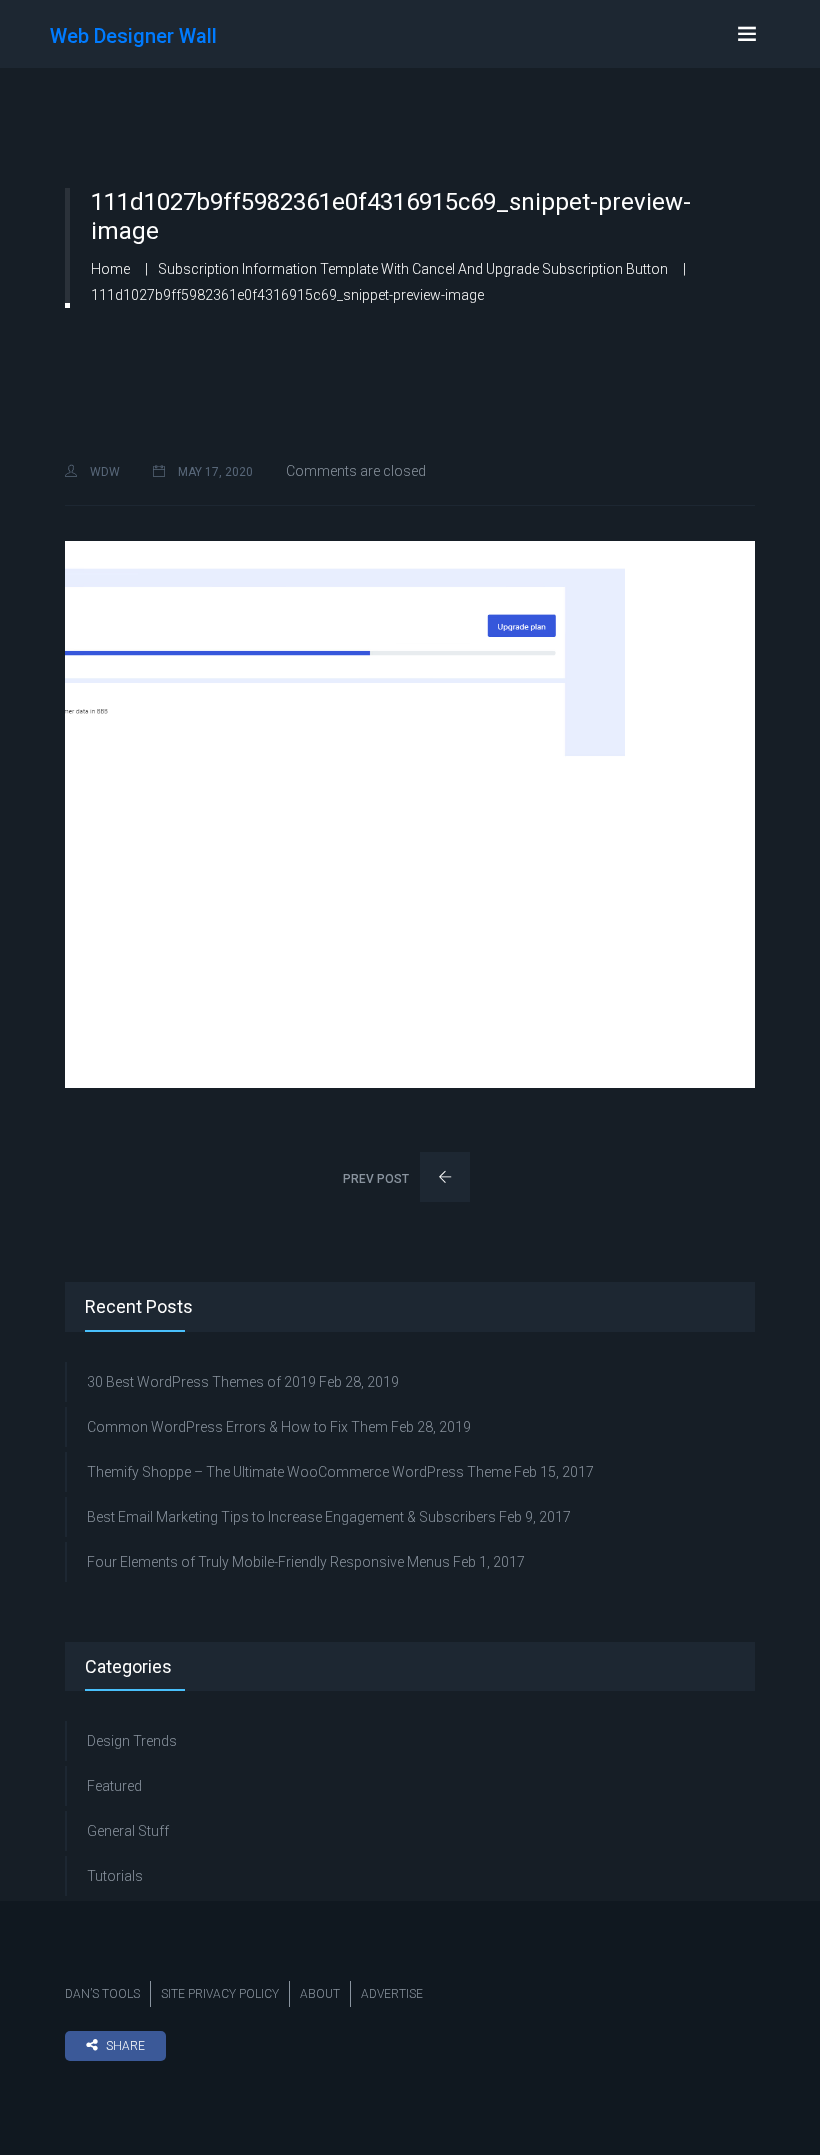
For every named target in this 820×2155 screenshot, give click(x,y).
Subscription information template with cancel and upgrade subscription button (413, 269)
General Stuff (128, 1831)
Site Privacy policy (220, 1994)
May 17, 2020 (214, 472)
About (320, 1994)
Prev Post (377, 1179)
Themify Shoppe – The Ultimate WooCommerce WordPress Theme (299, 1472)
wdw (103, 472)
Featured (114, 1786)
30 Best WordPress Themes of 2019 (201, 1382)
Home (110, 269)
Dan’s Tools (102, 1994)
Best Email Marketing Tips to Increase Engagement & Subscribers (291, 1517)
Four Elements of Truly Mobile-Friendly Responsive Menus (268, 1562)
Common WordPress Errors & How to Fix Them (237, 1427)
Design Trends (132, 1741)
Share (125, 2046)
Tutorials (115, 1876)
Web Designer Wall (133, 36)
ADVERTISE (392, 1994)
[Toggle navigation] (747, 34)
